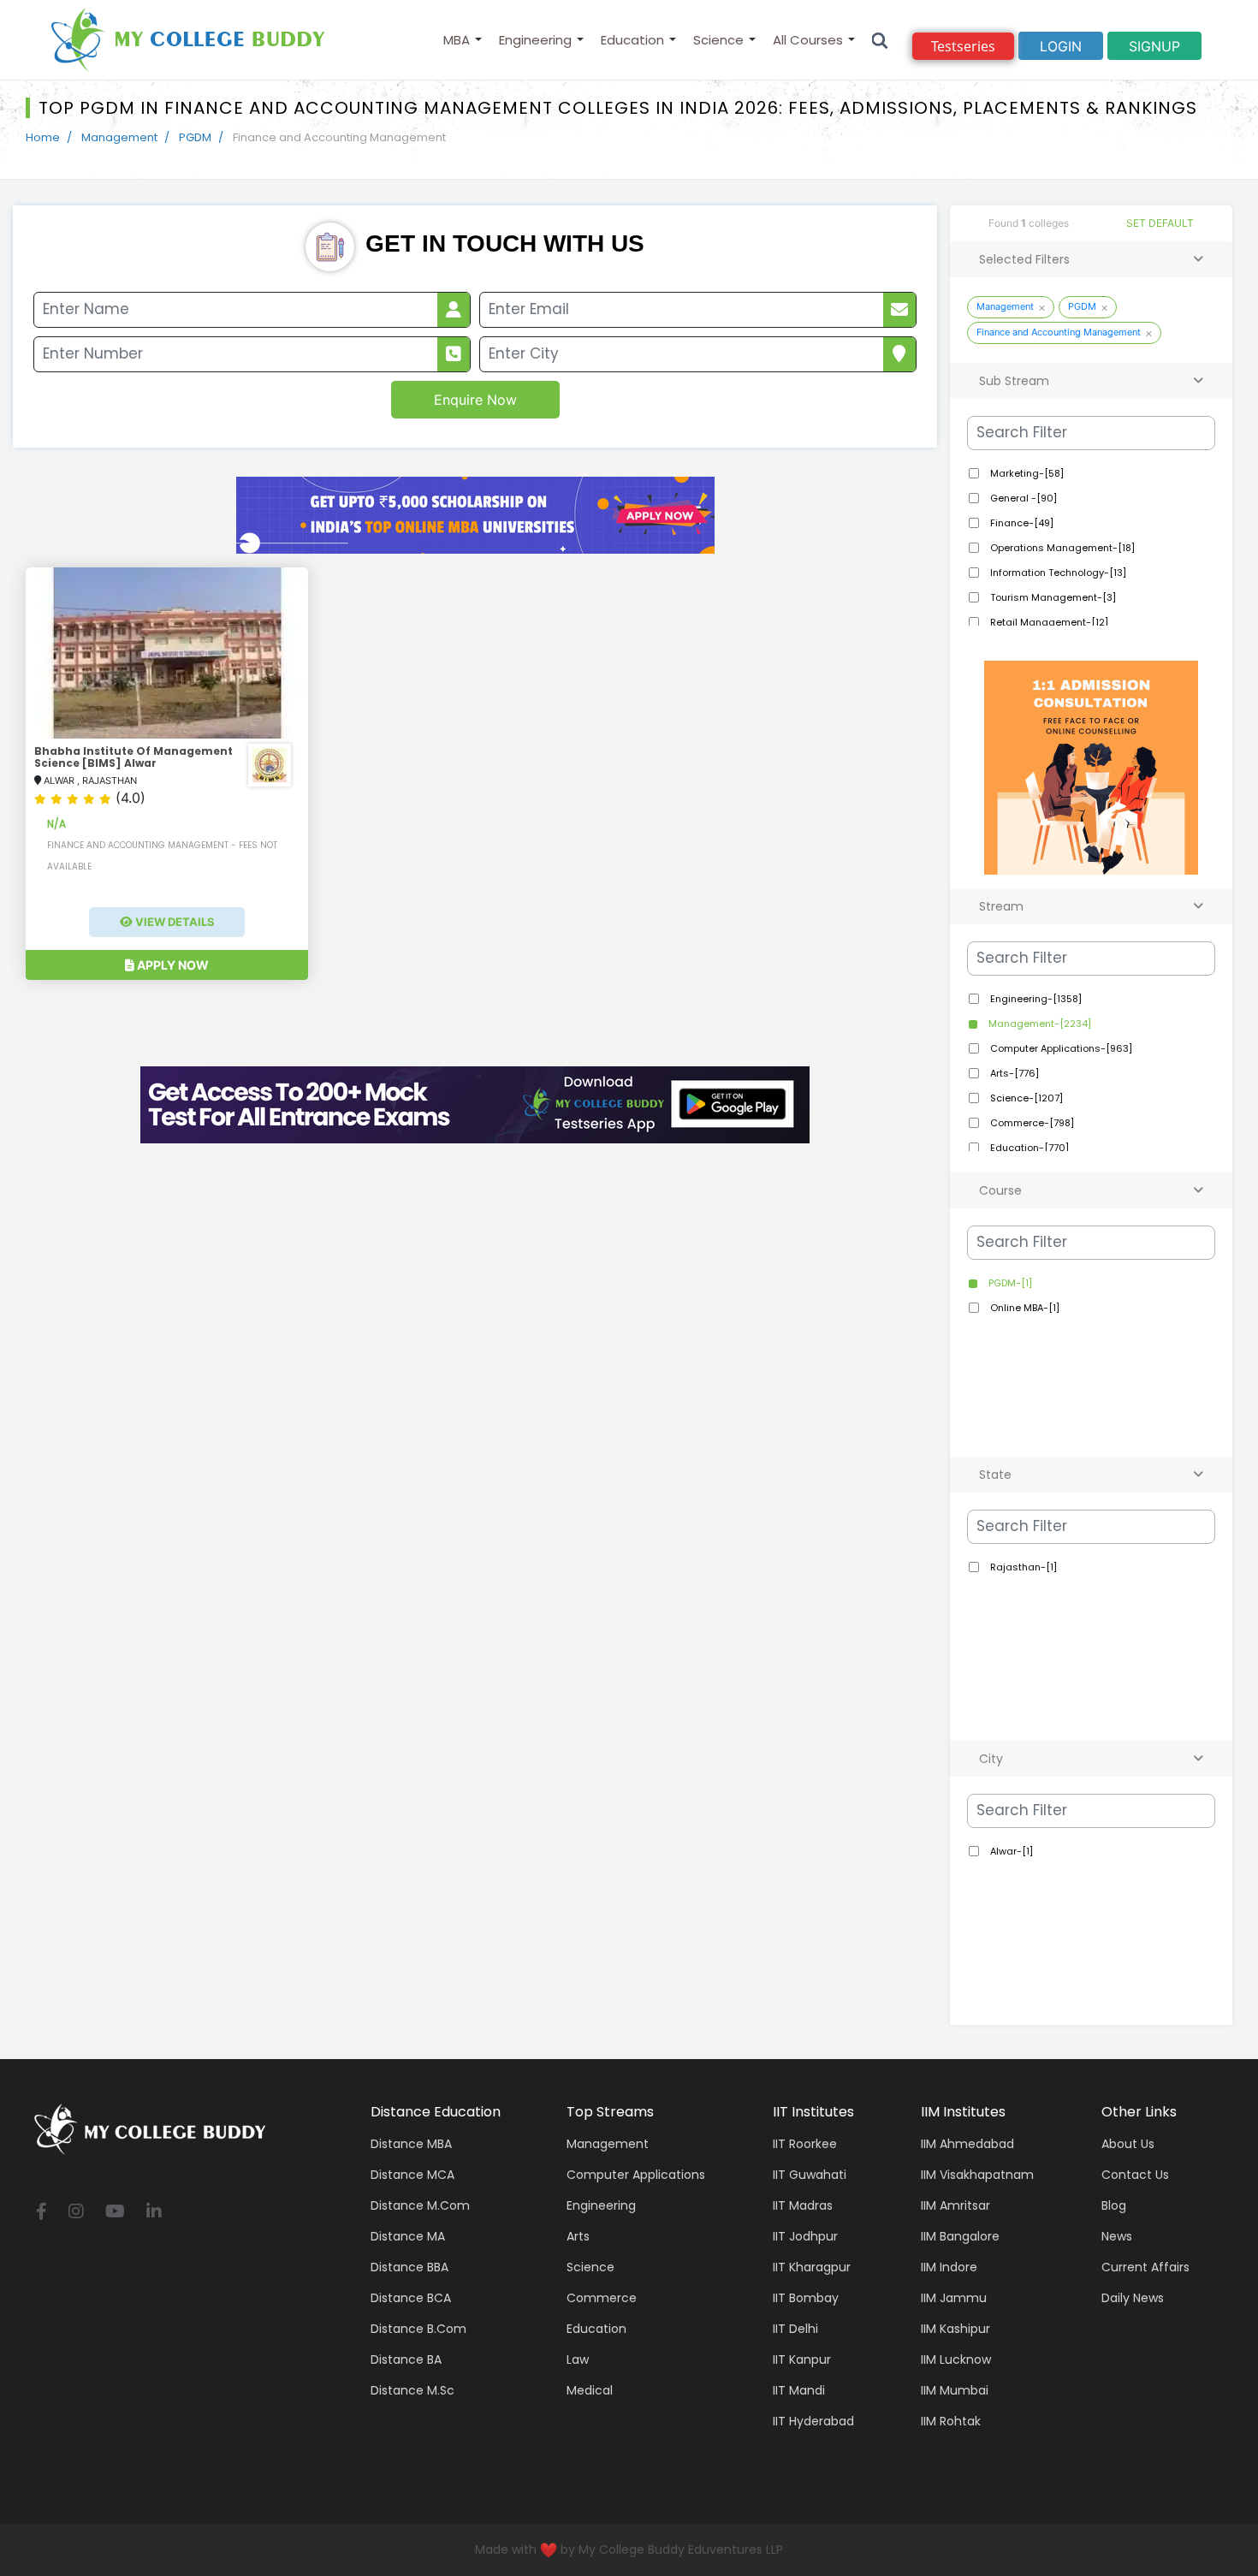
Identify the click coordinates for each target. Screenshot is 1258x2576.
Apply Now (172, 965)
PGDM (195, 137)
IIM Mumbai (955, 2390)
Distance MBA (411, 2144)
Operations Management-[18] (1061, 548)
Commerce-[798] (1031, 1123)
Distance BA (406, 2359)
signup (1154, 46)
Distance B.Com (418, 2329)
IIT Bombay (806, 2298)
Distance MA (408, 2236)
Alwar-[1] (1010, 1851)
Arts (578, 2236)
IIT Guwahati (810, 2175)
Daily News (1133, 2298)
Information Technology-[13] (1057, 573)
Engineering (535, 40)
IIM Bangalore (960, 2236)
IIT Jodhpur (805, 2236)
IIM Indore (949, 2267)
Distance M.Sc (412, 2390)
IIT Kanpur (802, 2359)
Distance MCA (412, 2175)
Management (119, 137)
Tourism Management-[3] (1052, 597)
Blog (1114, 2205)
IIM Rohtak (951, 2421)
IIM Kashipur (955, 2329)
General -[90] (1022, 498)
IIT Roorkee (805, 2144)
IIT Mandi (799, 2390)
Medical (590, 2390)
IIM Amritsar (955, 2205)
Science (718, 40)
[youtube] (115, 2213)
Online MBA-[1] (1024, 1308)
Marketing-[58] (1026, 473)
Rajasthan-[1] (1022, 1567)
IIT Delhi (795, 2329)
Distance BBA (409, 2267)
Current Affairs (1145, 2267)
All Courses (808, 40)
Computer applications (636, 2175)
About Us (1128, 2144)
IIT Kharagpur (812, 2267)
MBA (457, 40)
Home (43, 137)
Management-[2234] (1038, 1024)
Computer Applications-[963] (1060, 1048)
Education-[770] (1028, 1148)
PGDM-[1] (1009, 1283)
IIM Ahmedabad (967, 2144)
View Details (174, 922)
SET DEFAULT (1160, 223)
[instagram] (76, 2213)
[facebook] (42, 2213)
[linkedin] (154, 2213)
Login (1061, 46)
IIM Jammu (954, 2298)
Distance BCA (411, 2298)
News (1117, 2236)
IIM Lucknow (956, 2359)
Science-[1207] (1025, 1098)
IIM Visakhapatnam (977, 2175)
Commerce (602, 2298)
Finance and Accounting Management (1059, 332)
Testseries (963, 46)
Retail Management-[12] (1048, 622)
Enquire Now (475, 400)
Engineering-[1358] (1035, 999)
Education (632, 40)
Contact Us (1135, 2175)
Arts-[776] (1013, 1073)
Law (578, 2359)
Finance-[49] (1021, 523)
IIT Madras (803, 2205)
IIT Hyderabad (813, 2421)
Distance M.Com (420, 2205)
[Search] (880, 40)
